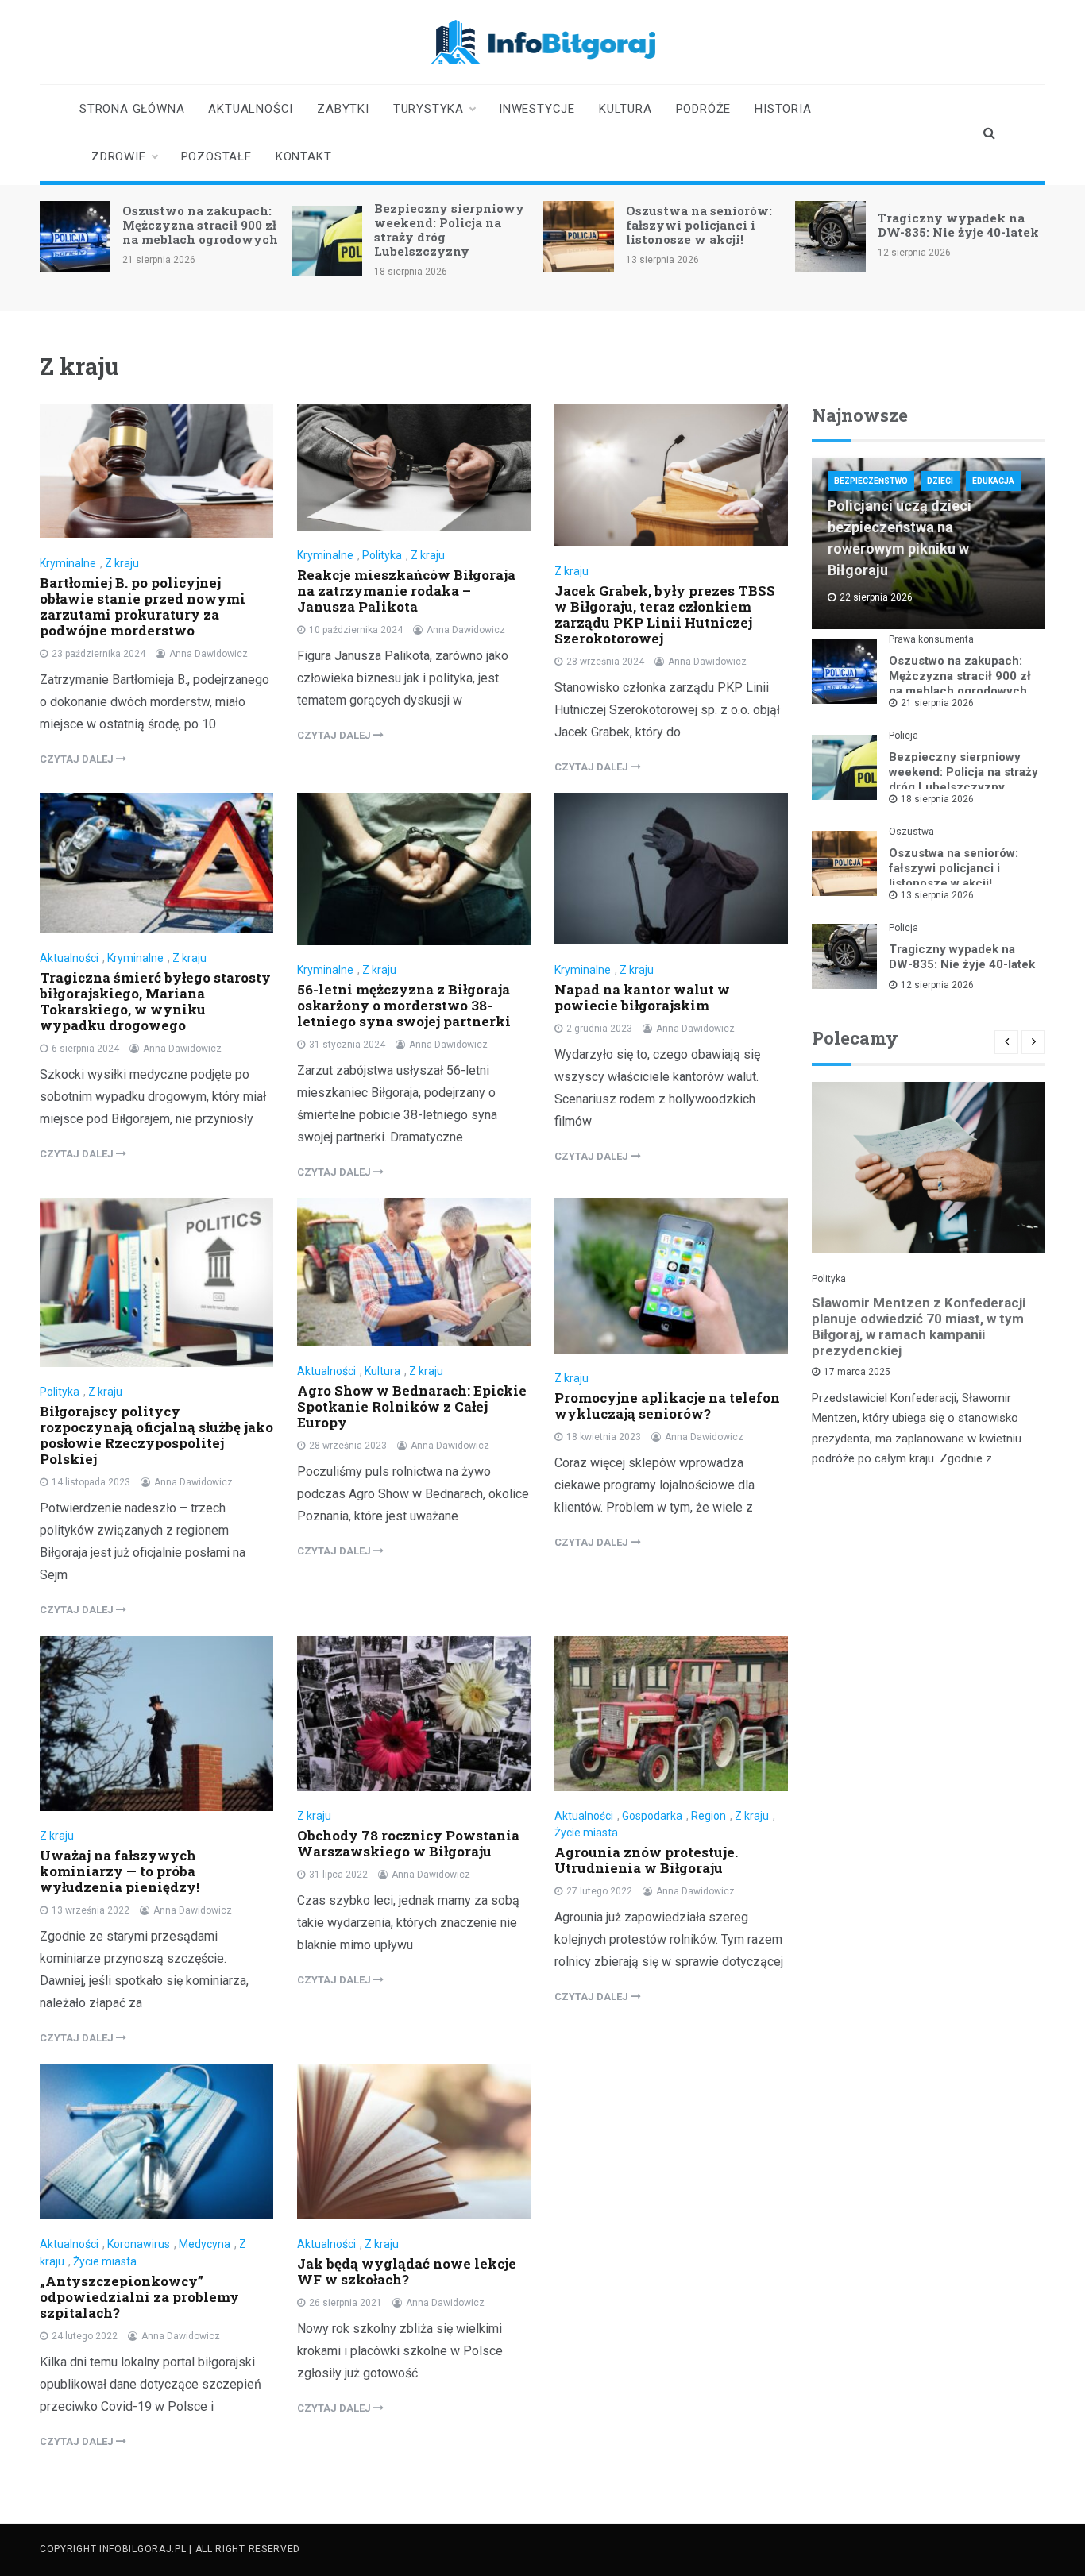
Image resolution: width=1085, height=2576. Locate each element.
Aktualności (251, 109)
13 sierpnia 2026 (937, 895)
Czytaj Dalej (78, 759)
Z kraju (122, 563)
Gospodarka (652, 1816)
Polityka (382, 555)
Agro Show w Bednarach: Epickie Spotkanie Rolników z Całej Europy (412, 1406)
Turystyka (429, 109)
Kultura (626, 109)
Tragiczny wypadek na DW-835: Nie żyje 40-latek (958, 225)
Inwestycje (537, 109)
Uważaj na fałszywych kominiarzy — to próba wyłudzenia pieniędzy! (120, 1871)
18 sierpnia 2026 (937, 799)
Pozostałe (216, 156)
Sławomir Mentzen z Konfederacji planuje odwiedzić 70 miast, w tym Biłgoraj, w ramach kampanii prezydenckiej (919, 1327)
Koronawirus (139, 2244)
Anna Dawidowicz (209, 654)
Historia (783, 109)
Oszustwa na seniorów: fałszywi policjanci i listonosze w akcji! (699, 225)
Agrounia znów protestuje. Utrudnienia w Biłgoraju (646, 1860)
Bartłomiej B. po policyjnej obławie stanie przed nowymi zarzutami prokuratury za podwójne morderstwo (143, 606)
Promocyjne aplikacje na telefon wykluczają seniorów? (667, 1406)
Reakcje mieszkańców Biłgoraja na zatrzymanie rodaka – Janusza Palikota (406, 591)
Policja (904, 736)
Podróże (704, 109)
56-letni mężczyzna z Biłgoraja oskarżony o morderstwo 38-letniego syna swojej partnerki (404, 1005)
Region (709, 1816)
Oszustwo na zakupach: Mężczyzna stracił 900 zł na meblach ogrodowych (200, 225)
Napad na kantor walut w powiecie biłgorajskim (642, 997)
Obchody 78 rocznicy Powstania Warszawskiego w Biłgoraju (408, 1843)
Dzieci (940, 481)
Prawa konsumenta (931, 639)
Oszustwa (911, 832)
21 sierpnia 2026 (937, 703)
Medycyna (205, 2244)
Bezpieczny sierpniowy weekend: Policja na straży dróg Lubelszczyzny (449, 230)
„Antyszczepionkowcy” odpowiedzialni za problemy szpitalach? (139, 2297)
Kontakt (304, 156)
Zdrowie (119, 156)
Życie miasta (586, 1833)
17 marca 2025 (857, 1372)
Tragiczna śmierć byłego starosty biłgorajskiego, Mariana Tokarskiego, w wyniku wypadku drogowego (155, 1001)
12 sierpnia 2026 (937, 985)
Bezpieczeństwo (871, 481)
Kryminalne (68, 563)
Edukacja (993, 481)
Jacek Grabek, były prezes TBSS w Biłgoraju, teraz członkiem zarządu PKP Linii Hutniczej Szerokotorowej (665, 614)
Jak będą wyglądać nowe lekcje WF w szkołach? (407, 2271)
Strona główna (132, 109)
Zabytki (343, 109)
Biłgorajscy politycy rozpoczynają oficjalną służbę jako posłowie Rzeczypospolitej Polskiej (156, 1435)
